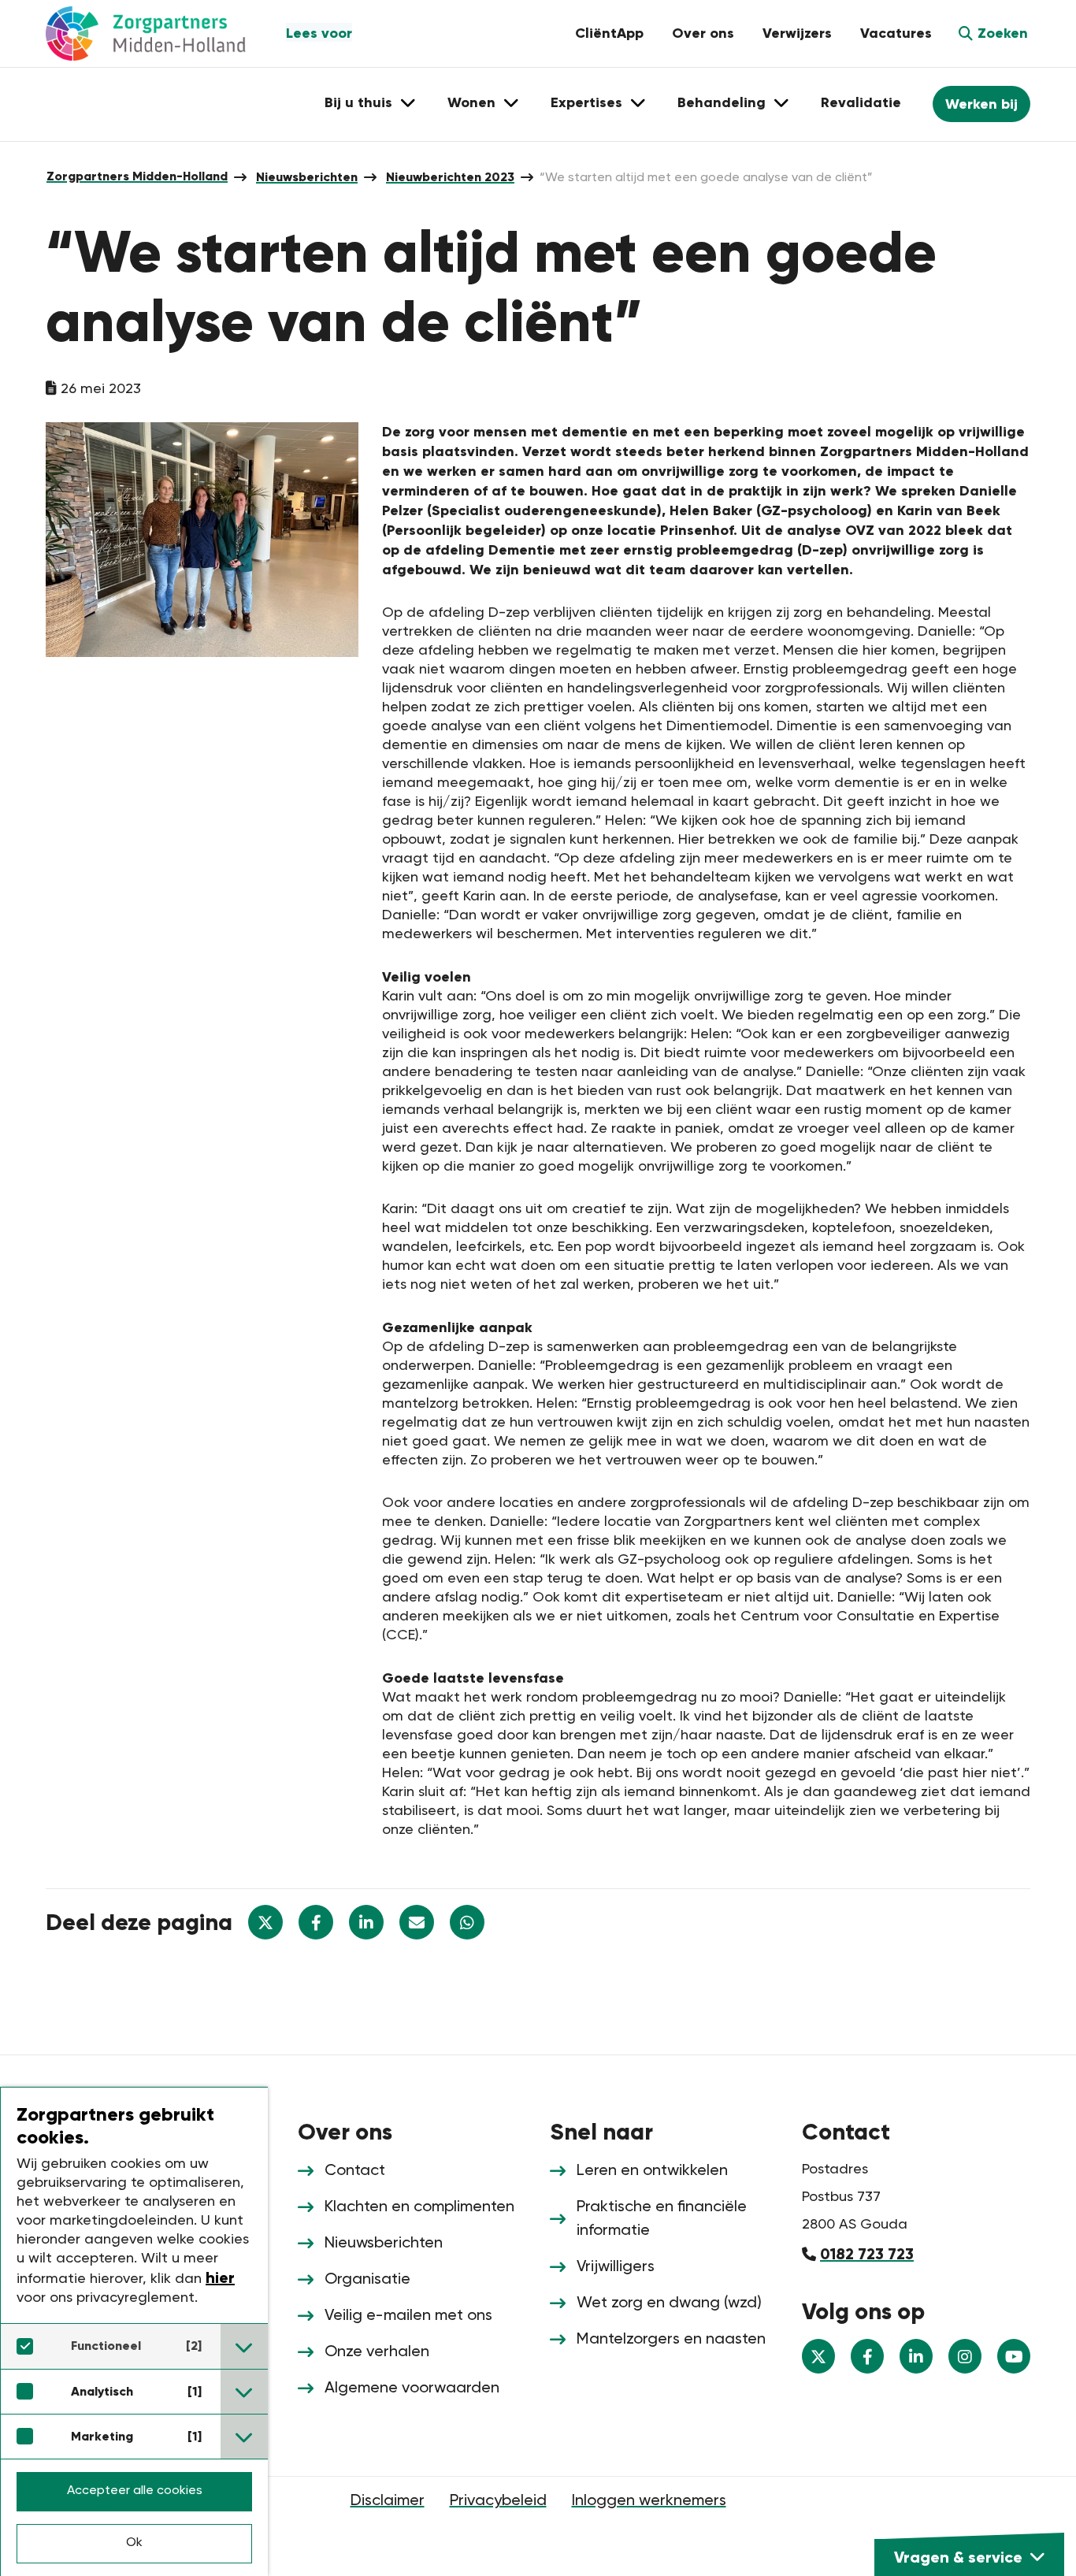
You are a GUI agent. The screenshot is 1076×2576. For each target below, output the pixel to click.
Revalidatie (861, 102)
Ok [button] (134, 2543)
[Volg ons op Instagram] (965, 2356)
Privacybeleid (498, 2501)
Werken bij (981, 104)
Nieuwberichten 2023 (450, 177)
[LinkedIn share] (366, 1922)
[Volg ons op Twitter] (818, 2356)
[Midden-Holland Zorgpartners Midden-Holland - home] (160, 33)
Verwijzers (797, 33)
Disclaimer (388, 2501)
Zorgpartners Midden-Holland (137, 176)
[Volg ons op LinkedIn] (916, 2356)
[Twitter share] (265, 1922)
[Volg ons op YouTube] (1014, 2356)
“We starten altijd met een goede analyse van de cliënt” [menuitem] (706, 178)
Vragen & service (958, 2557)
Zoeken (1003, 33)
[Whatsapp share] (467, 1922)
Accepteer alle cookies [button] (135, 2491)
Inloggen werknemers (649, 2501)
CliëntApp (609, 33)
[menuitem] (137, 177)
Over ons (703, 33)
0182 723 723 (867, 2254)
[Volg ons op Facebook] (867, 2356)
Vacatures (896, 33)
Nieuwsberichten (307, 177)
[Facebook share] (316, 1922)
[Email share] (417, 1922)
